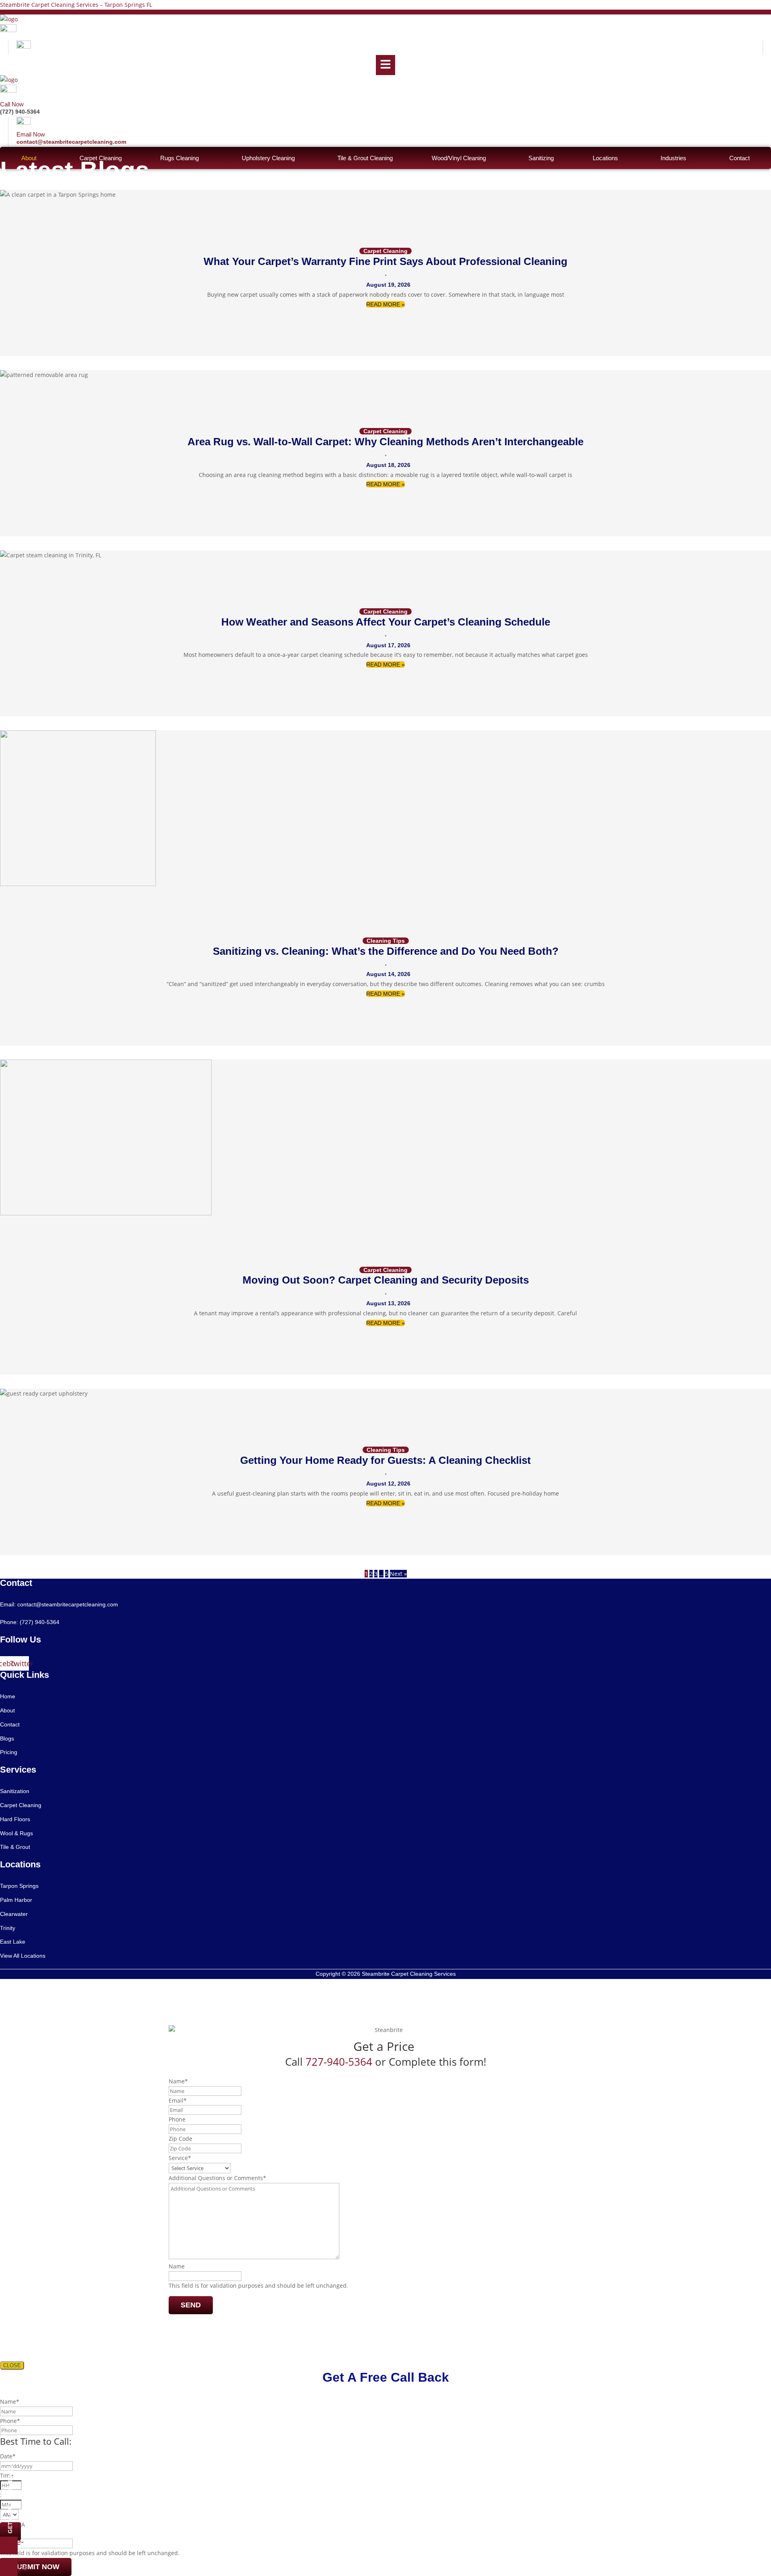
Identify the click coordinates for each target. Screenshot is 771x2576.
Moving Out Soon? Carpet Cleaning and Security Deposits (386, 1280)
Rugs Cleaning (179, 158)
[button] (385, 65)
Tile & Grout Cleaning (365, 158)
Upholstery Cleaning (268, 158)
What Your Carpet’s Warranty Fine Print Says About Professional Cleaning (385, 261)
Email (178, 2100)
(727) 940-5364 (20, 112)
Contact (739, 158)
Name (178, 2081)
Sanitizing (541, 158)
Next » (398, 1574)
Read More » (385, 304)
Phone (177, 2119)
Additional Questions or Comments (217, 2178)
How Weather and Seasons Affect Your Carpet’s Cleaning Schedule (386, 622)
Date (8, 2456)
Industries (673, 158)
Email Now (31, 134)
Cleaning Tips (386, 941)
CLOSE (12, 2365)
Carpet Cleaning (101, 158)
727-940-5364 (340, 2062)
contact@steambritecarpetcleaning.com (71, 142)
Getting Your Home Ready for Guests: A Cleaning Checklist (385, 1460)
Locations (605, 158)
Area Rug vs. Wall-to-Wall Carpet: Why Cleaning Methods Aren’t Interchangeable (385, 442)
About (29, 158)
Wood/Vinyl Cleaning (459, 158)
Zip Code (181, 2139)
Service (180, 2158)
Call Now (12, 104)
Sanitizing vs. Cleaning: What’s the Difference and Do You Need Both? (386, 951)
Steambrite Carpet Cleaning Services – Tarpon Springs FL (76, 5)
